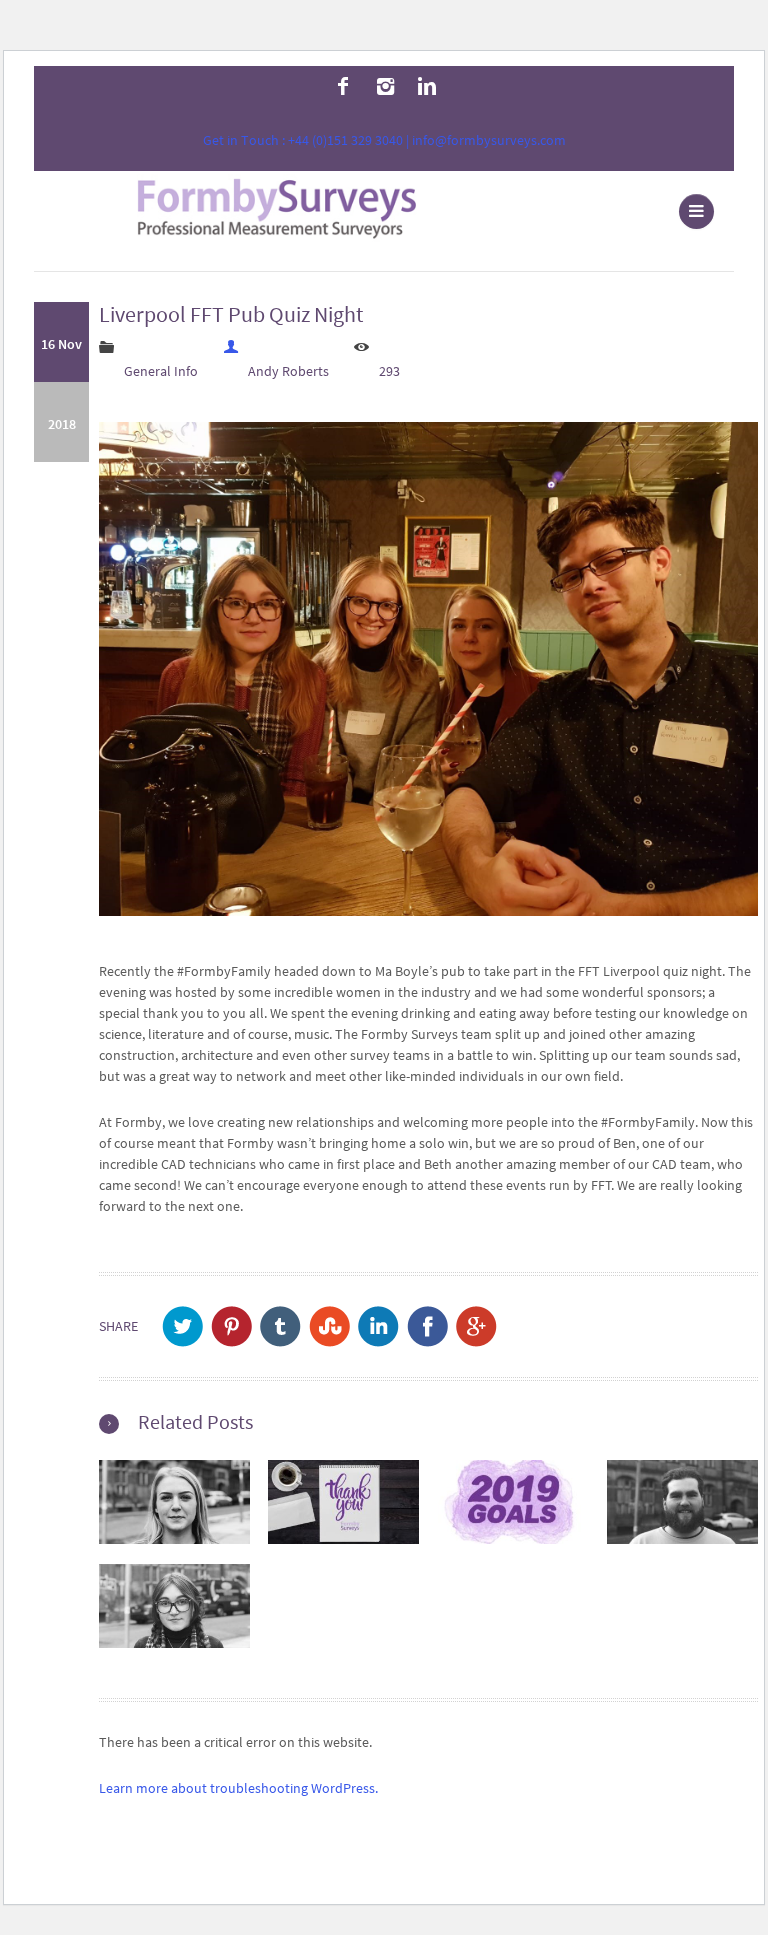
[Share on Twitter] (182, 1326)
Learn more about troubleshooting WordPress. (238, 1788)
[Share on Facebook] (427, 1326)
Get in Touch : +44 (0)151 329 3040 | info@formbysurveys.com (384, 140)
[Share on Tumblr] (280, 1326)
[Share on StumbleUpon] (329, 1326)
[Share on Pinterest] (231, 1326)
